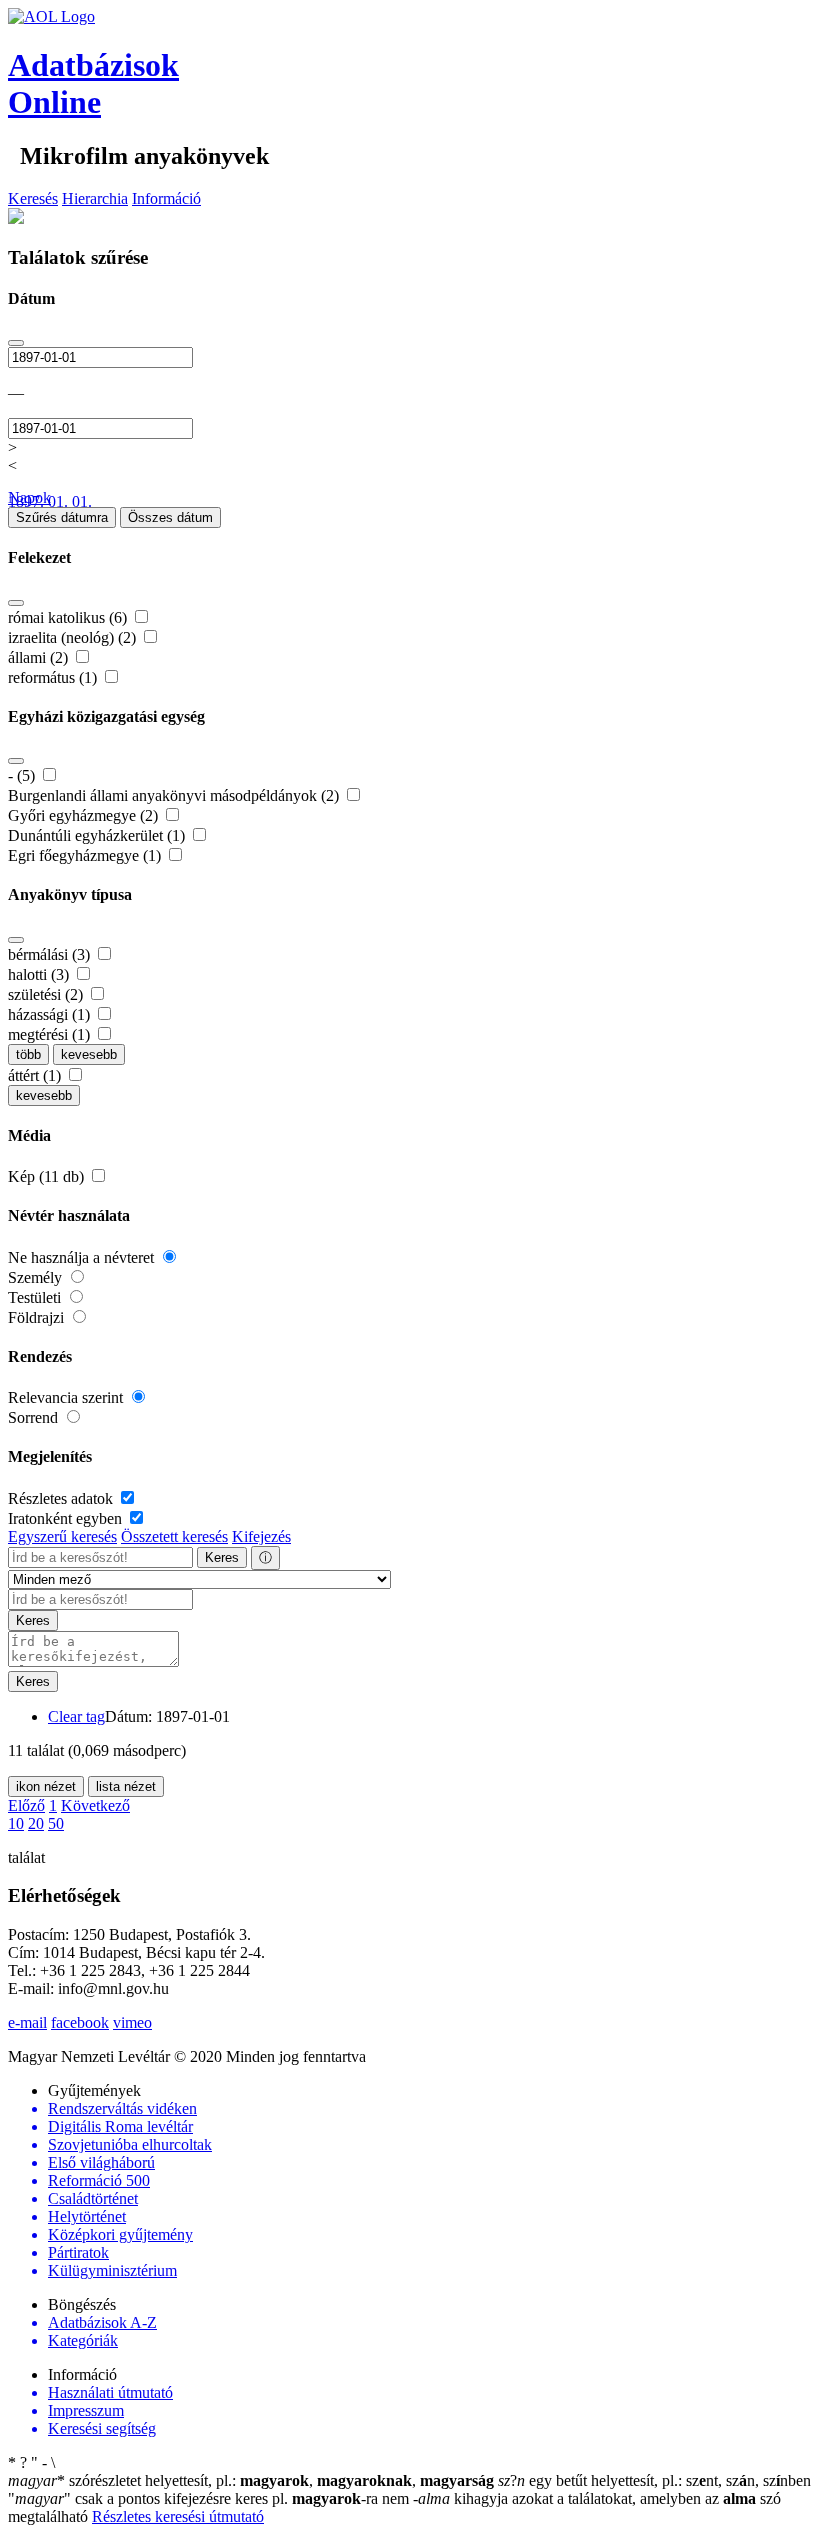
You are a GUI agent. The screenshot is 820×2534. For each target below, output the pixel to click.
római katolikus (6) (69, 617)
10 (16, 1823)
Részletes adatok (62, 1498)
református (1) (54, 677)
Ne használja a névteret (83, 1257)
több (28, 1054)
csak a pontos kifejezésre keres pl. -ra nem (210, 2498)
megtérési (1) (51, 1034)
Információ (166, 198)
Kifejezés (261, 1536)
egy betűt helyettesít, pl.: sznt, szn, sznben (654, 2480)
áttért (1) (36, 1075)
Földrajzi (38, 1317)
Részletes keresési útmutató (178, 2516)
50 (56, 1823)
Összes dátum (170, 517)
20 (36, 1823)
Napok (29, 497)
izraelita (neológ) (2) (74, 637)
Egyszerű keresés (62, 1536)
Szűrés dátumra (62, 517)
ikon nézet (46, 1786)
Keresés (33, 198)
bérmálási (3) (51, 954)
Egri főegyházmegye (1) (86, 855)
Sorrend (35, 1417)
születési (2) (47, 994)
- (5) (23, 775)
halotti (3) (40, 974)
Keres (222, 1557)
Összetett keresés (174, 1536)
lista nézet (126, 1786)
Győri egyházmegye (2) (85, 815)
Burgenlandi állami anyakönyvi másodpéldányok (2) (175, 795)
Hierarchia (95, 198)
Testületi (36, 1297)
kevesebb (89, 1054)
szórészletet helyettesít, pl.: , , (251, 2480)
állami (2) (40, 657)
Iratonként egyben (67, 1518)
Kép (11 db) (48, 1176)
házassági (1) (51, 1014)
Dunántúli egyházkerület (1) (98, 835)
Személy (37, 1277)
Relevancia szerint (67, 1397)
